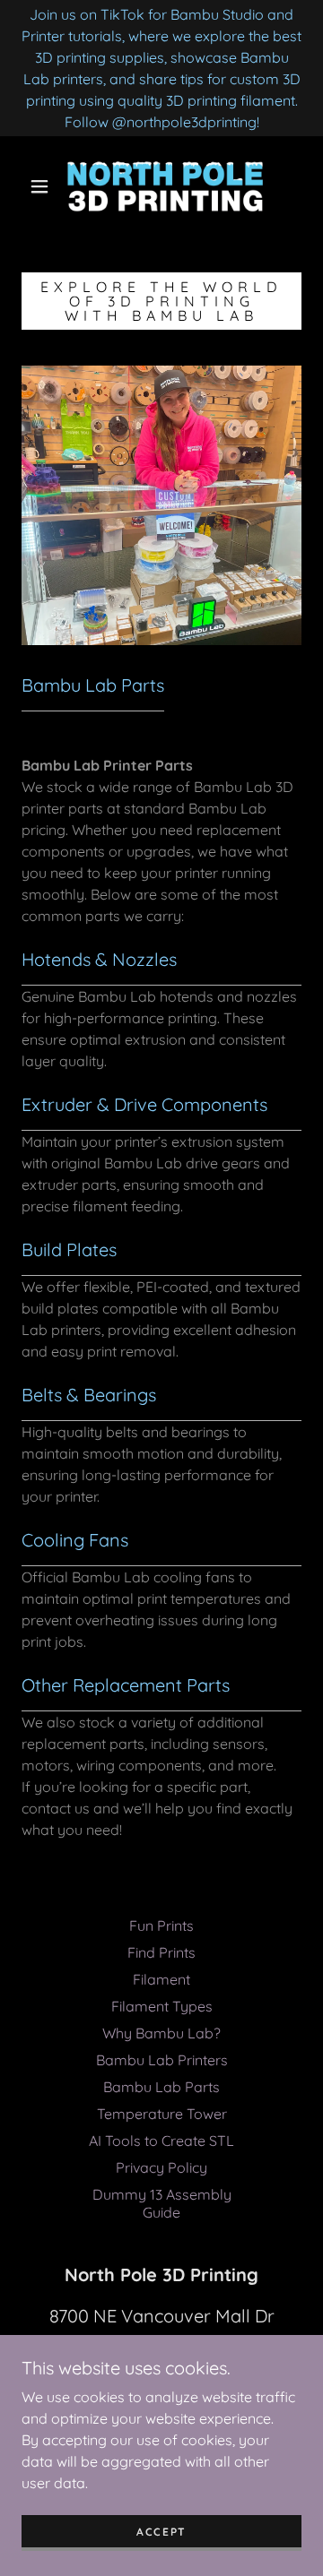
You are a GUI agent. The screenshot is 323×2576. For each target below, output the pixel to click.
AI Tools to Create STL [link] (161, 2141)
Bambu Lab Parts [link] (161, 2087)
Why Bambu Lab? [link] (161, 2033)
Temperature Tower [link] (162, 2114)
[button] (39, 186)
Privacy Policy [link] (161, 2167)
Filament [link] (161, 1979)
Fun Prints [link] (161, 1926)
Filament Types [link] (162, 2006)
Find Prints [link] (161, 1952)
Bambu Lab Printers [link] (162, 2060)
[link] (165, 186)
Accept (161, 2532)
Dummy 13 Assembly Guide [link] (162, 2203)
